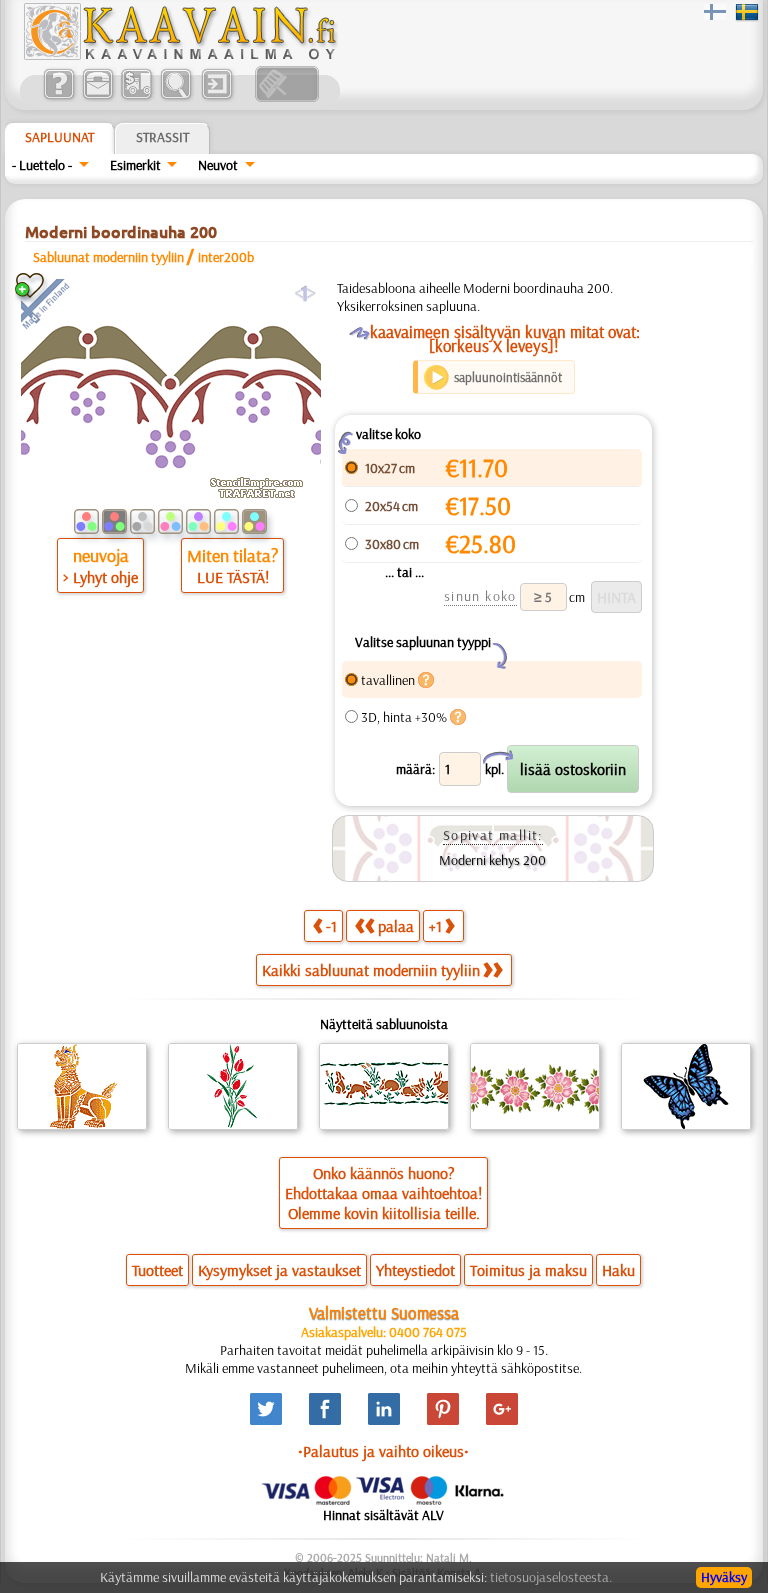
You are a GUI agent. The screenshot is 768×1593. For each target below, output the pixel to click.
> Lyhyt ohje (100, 577)
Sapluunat (59, 137)
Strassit (162, 137)
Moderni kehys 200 (492, 860)
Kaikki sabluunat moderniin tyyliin (371, 970)
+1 (435, 926)
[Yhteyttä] (97, 97)
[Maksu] (136, 97)
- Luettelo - (42, 165)
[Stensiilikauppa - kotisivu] (179, 55)
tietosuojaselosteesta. (551, 1577)
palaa (396, 926)
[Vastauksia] (58, 97)
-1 (331, 926)
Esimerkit (135, 165)
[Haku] (175, 97)
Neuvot (218, 165)
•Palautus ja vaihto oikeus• (383, 1451)
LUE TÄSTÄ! (233, 577)
